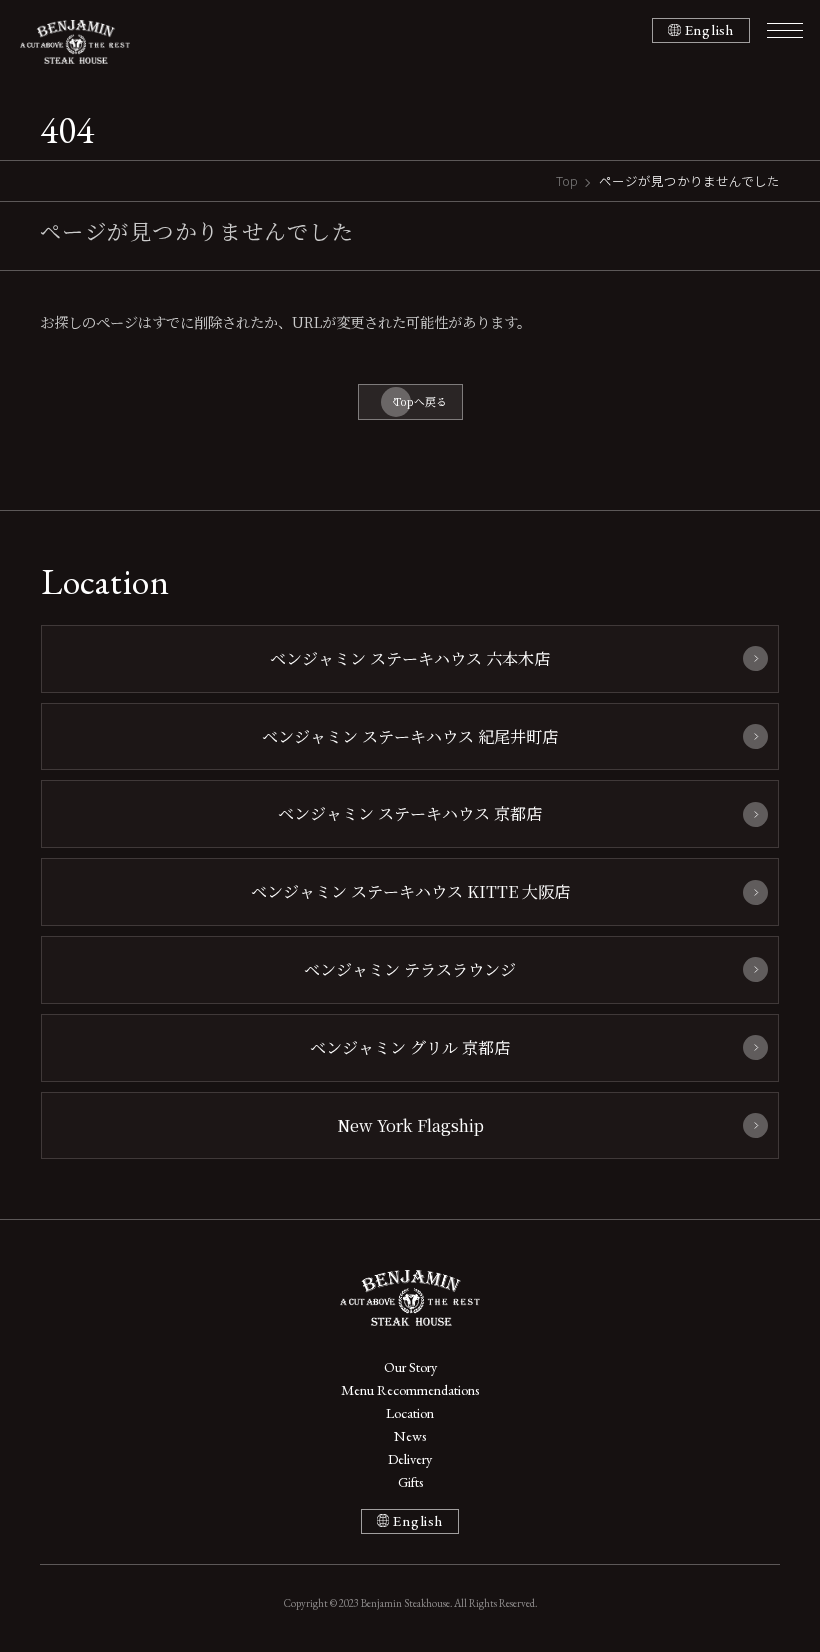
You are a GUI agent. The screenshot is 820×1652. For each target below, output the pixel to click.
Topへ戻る (420, 401)
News (410, 1436)
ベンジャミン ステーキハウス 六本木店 (410, 658)
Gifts (410, 1482)
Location (410, 1413)
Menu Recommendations (410, 1390)
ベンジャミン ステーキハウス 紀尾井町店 (410, 736)
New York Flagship (410, 1125)
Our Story (410, 1367)
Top (567, 180)
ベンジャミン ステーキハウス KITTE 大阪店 (410, 891)
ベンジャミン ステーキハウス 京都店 (410, 813)
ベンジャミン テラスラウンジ (410, 969)
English (709, 30)
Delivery (410, 1459)
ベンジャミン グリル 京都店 (410, 1047)
